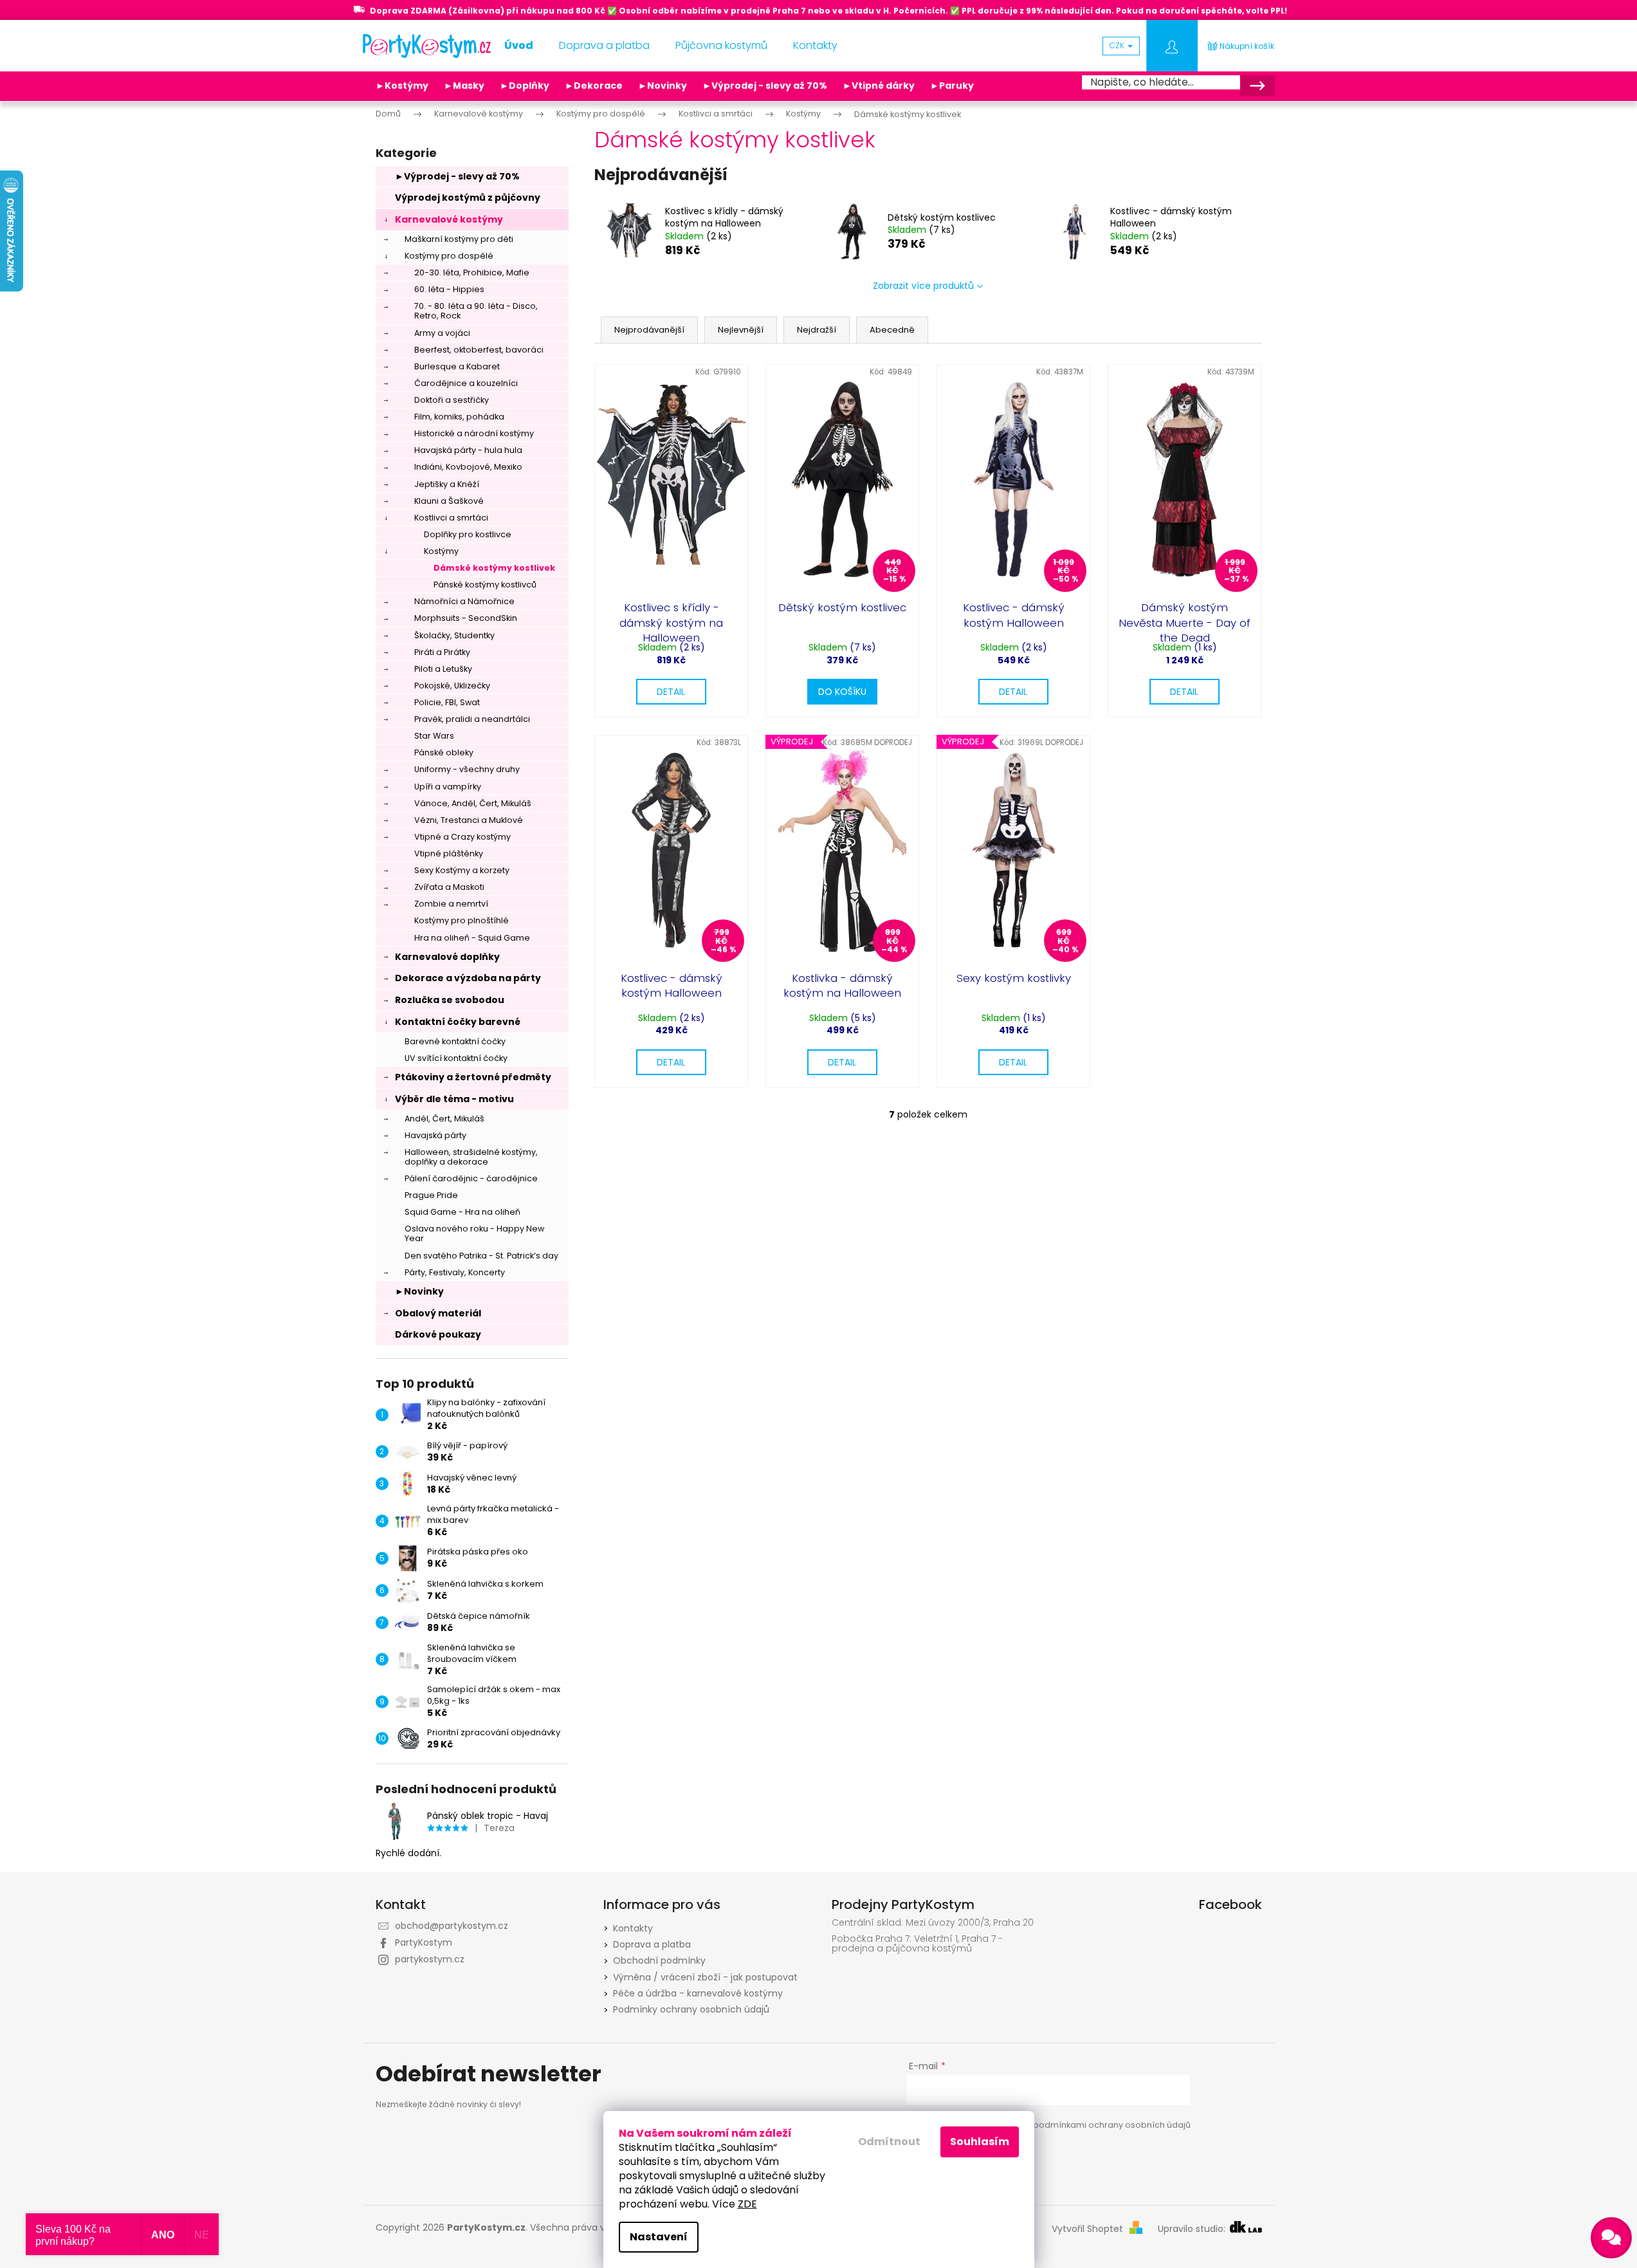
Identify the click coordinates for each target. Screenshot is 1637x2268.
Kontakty (633, 1928)
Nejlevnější (741, 330)
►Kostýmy (402, 86)
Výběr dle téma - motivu (454, 1099)
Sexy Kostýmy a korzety (462, 870)
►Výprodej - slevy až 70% (765, 86)
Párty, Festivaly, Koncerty (455, 1272)
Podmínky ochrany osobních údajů (691, 2009)
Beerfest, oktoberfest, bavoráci (479, 350)
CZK (1118, 45)
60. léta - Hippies (449, 289)
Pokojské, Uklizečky (452, 686)
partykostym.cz (430, 1959)
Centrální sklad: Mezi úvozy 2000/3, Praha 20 (933, 1923)
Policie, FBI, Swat (447, 702)
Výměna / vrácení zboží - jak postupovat (705, 1977)
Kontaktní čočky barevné (458, 1022)
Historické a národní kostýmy (474, 433)
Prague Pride (431, 1195)
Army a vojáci (442, 333)
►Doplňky (525, 86)
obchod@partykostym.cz (452, 1926)
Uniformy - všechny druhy (467, 769)
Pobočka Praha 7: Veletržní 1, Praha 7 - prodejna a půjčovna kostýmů (917, 1944)
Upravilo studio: (1193, 2229)
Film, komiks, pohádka (459, 417)
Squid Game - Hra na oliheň (462, 1212)
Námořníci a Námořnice (464, 601)
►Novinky (663, 86)
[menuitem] (519, 46)
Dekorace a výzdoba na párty (468, 978)
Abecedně (892, 330)
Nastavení (659, 2237)
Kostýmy (441, 551)
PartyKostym (424, 1942)
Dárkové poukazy (438, 1334)
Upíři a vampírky (448, 787)
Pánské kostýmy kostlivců (485, 585)
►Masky (464, 86)
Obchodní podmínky (659, 1960)
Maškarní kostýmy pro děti (459, 239)
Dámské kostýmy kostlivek (494, 568)
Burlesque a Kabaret (457, 366)
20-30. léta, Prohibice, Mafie (472, 272)
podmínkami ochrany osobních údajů (1112, 2125)
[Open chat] (1611, 2238)
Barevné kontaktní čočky (455, 1041)
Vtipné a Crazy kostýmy (462, 837)
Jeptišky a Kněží (447, 484)
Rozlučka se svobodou (450, 1000)
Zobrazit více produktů (923, 286)
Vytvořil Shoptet (1087, 2229)
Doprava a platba (652, 1944)
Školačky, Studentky (454, 635)
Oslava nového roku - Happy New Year (474, 1233)
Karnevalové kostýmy (449, 219)
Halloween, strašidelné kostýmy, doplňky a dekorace (471, 1157)
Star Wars (434, 736)
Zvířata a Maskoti (449, 887)
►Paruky (952, 86)
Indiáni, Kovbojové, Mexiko (468, 467)
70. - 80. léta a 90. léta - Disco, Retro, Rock (476, 311)
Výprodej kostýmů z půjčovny (468, 198)
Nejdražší (817, 330)
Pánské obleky (444, 752)
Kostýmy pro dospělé (449, 256)
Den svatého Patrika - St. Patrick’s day (481, 1256)
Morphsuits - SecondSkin (466, 618)
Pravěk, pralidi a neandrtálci (472, 719)
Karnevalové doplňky (447, 957)
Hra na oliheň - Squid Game (472, 938)
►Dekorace (594, 86)
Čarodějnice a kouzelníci (466, 383)
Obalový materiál (438, 1313)
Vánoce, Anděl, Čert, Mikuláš (473, 803)
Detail (671, 692)
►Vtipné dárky (879, 86)
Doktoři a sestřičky (452, 400)
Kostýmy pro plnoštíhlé (462, 920)
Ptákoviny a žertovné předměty (473, 1077)
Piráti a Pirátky (442, 652)
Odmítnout (889, 2142)
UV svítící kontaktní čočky (456, 1058)
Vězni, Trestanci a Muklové (469, 820)
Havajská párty (435, 1135)
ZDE (747, 2204)
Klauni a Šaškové (449, 501)
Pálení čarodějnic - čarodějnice (471, 1178)
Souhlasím (980, 2142)
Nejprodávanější (649, 330)
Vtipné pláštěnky (449, 853)
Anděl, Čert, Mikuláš (444, 1119)
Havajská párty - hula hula (468, 450)
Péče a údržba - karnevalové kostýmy (698, 1993)
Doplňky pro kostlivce (468, 534)
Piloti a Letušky (443, 669)
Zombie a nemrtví (451, 904)
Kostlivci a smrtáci (451, 518)
